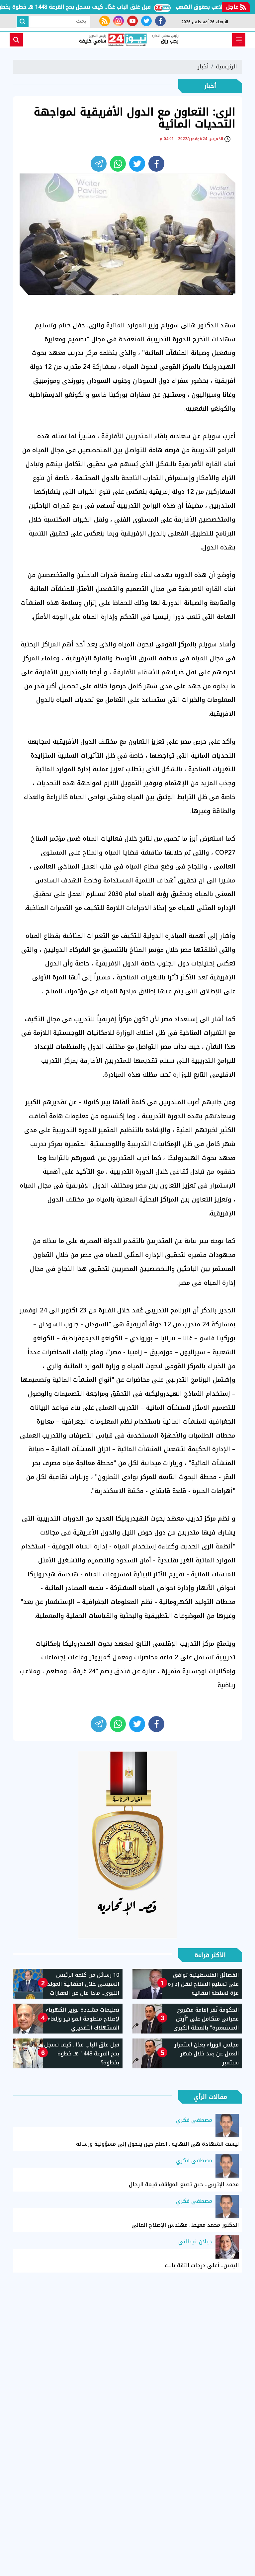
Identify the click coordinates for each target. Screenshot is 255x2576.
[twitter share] (137, 164)
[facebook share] (156, 164)
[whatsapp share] (118, 164)
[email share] (99, 164)
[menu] (239, 40)
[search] (16, 40)
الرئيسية (226, 67)
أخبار (203, 67)
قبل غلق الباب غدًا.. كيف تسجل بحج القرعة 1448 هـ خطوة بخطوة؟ (97, 7)
